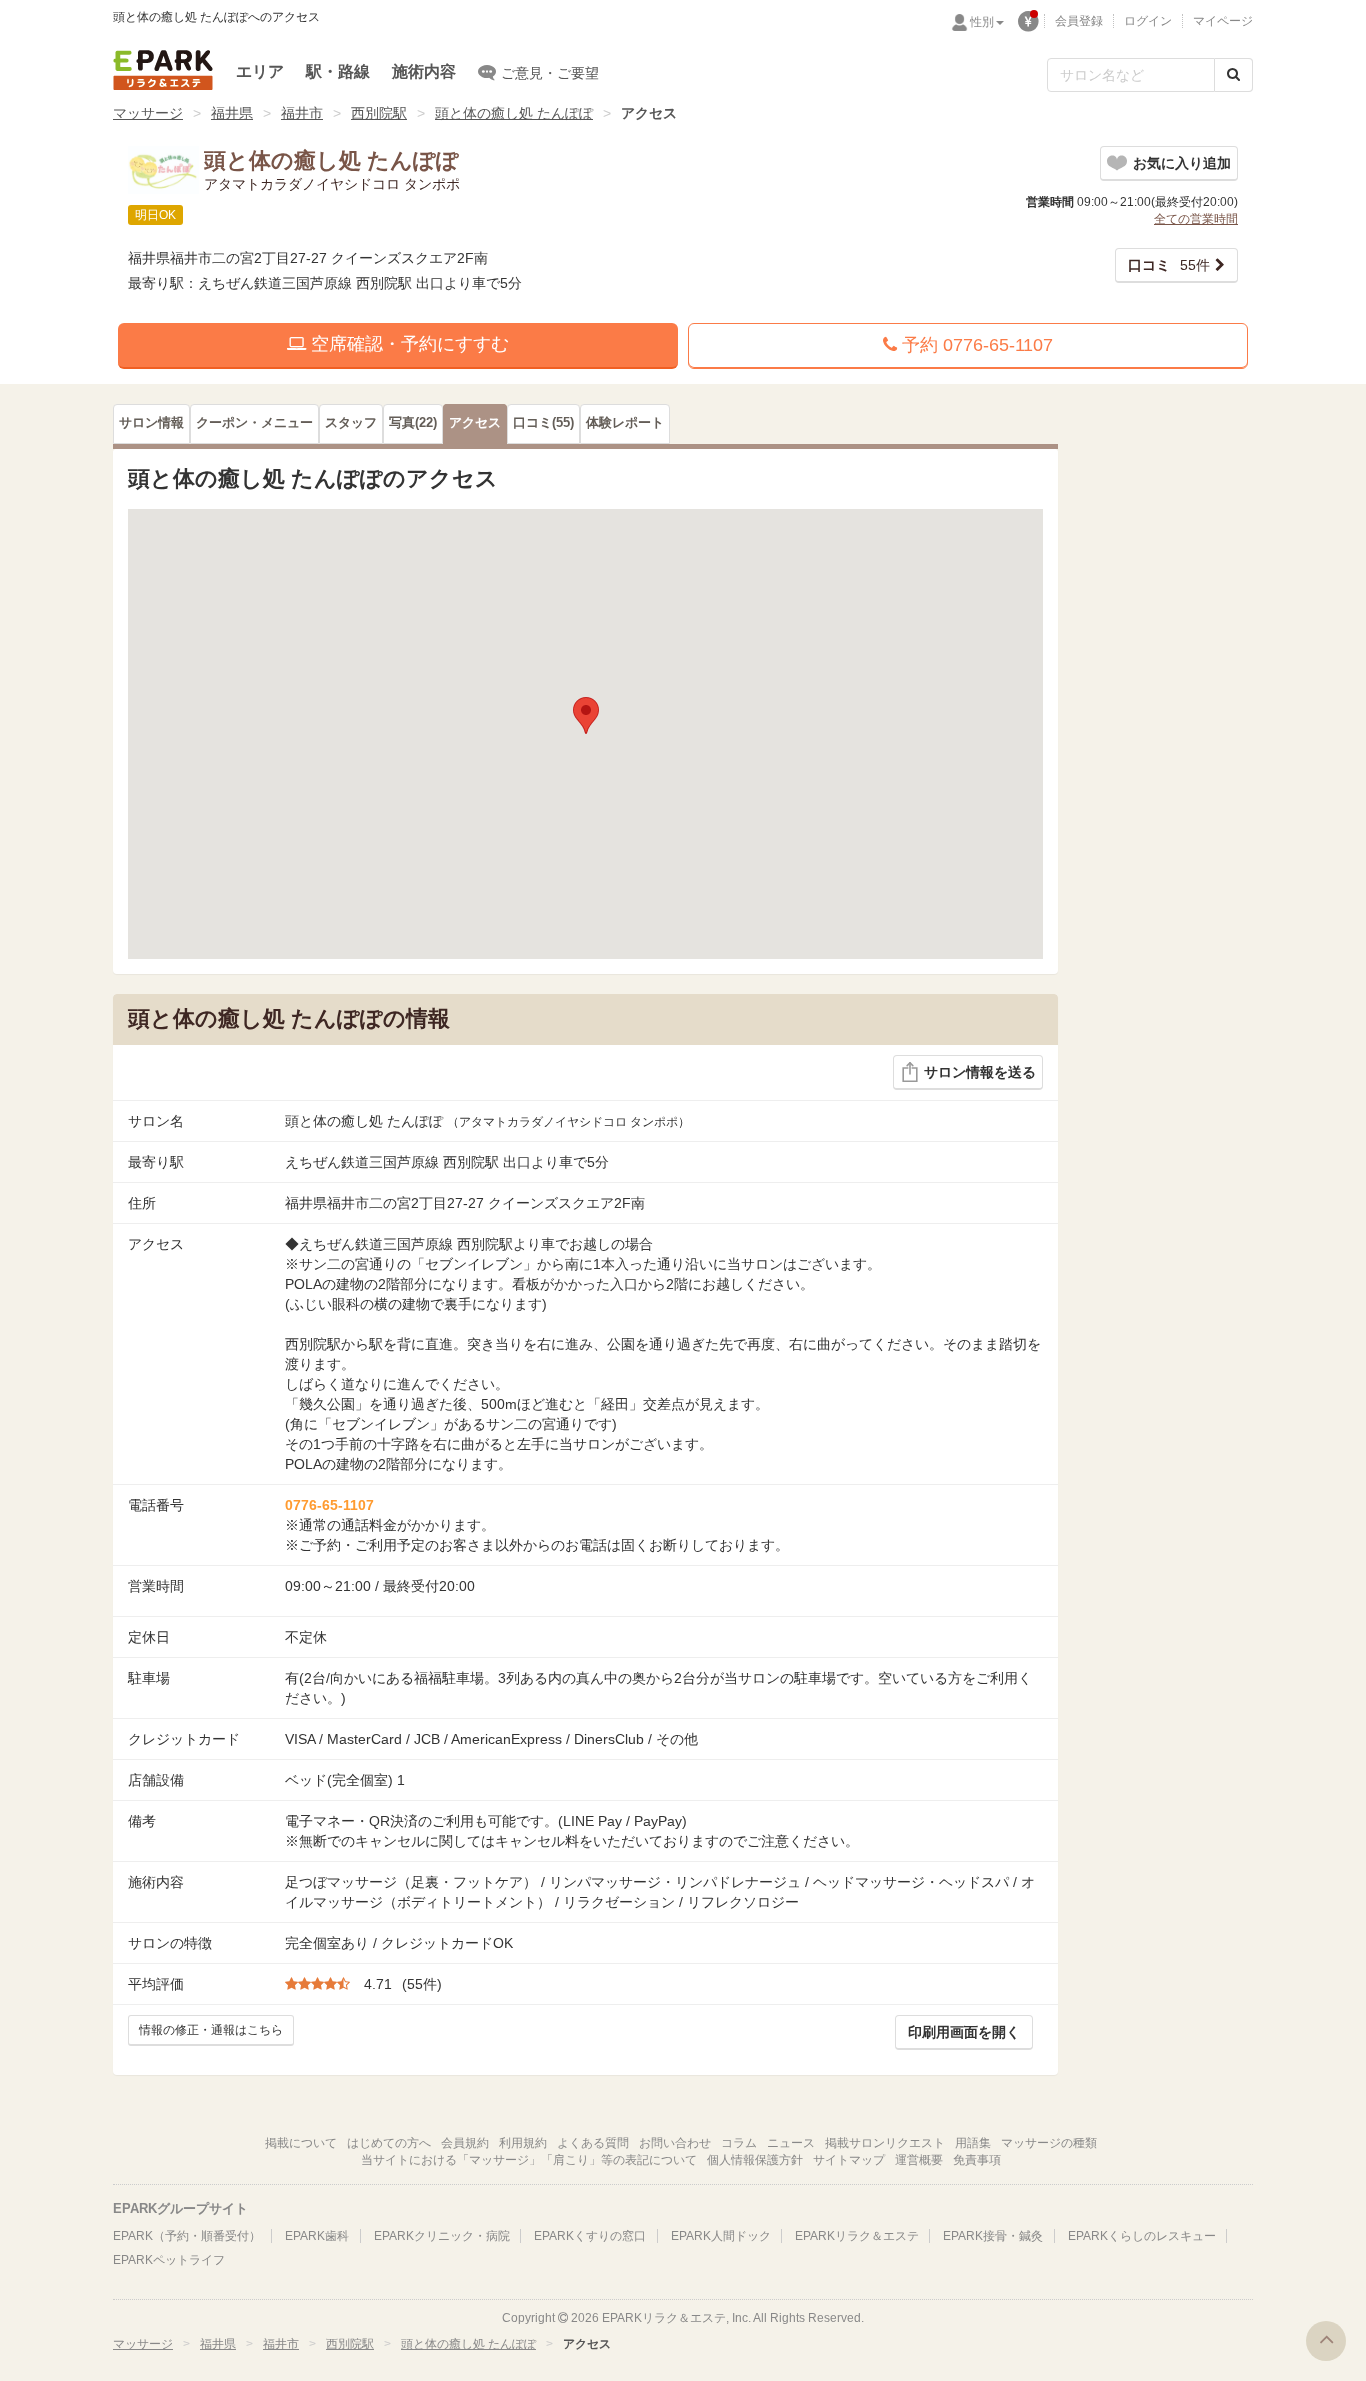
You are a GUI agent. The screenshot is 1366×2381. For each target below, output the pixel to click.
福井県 (232, 113)
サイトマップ (849, 2160)
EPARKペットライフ (169, 2260)
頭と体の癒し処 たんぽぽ (514, 113)
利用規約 (523, 2143)
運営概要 (919, 2160)
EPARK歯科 (317, 2236)
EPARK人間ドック (721, 2236)
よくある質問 (593, 2143)
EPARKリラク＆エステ (163, 70)
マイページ (1223, 21)
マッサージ (148, 113)
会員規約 (465, 2143)
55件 (1169, 265)
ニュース (791, 2143)
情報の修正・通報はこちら (211, 2030)
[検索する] (1233, 75)
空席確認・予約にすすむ (407, 344)
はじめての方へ (389, 2143)
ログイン (1148, 21)
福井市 (302, 113)
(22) (413, 423)
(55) (543, 423)
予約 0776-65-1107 (975, 345)
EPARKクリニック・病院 (442, 2236)
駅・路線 (338, 71)
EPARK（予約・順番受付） (187, 2236)
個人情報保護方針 (755, 2160)
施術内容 (424, 71)
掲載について (301, 2143)
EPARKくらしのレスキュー (1142, 2236)
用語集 (973, 2143)
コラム (739, 2143)
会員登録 (1079, 21)
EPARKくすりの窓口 (590, 2236)
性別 (982, 22)
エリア (260, 71)
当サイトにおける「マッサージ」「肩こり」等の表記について (529, 2160)
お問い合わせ (675, 2143)
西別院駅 (379, 113)
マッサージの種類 (1049, 2143)
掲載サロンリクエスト (885, 2143)
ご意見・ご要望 (550, 73)
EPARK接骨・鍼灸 (993, 2236)
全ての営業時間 (1196, 219)
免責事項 (977, 2160)
